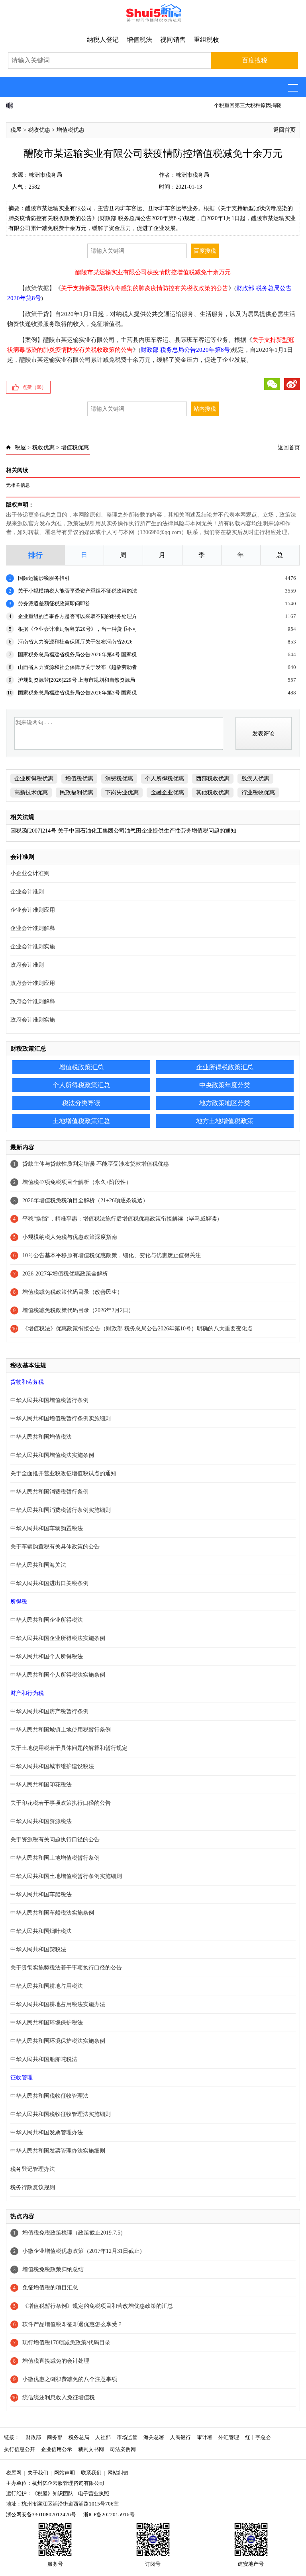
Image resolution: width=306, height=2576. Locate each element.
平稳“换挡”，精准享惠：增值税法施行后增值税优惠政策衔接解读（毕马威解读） (122, 1219)
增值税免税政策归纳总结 (53, 2269)
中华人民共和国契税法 (38, 1949)
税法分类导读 (81, 1103)
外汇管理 (229, 2437)
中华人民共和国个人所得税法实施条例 (58, 1675)
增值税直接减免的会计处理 (56, 2361)
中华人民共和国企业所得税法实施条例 (58, 1638)
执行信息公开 (20, 2449)
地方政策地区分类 (225, 1103)
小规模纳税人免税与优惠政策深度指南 (70, 1237)
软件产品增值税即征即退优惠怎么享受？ (73, 2324)
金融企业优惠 (167, 793)
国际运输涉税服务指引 (44, 578)
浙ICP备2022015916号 (109, 2515)
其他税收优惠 (213, 793)
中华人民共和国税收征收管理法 (49, 2096)
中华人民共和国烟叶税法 (41, 1931)
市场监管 (127, 2437)
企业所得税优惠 (34, 779)
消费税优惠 (119, 779)
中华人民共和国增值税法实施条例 (52, 1455)
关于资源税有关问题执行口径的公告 (55, 1840)
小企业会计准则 (30, 873)
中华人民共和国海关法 (38, 1565)
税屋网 (14, 2473)
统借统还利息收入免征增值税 (59, 2398)
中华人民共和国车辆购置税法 (47, 1528)
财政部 (33, 2437)
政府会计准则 (27, 965)
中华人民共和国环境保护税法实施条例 (58, 2041)
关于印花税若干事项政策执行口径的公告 (61, 1803)
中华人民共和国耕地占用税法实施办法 (58, 2004)
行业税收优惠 (258, 793)
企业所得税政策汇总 (225, 1067)
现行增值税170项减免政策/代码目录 (66, 2343)
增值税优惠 (71, 130)
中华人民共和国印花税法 (41, 1785)
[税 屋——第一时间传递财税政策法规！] (153, 20)
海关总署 (154, 2437)
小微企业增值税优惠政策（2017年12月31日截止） (84, 2251)
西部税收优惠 (213, 779)
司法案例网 (123, 2449)
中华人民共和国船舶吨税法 (44, 2059)
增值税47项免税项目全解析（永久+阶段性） (77, 1182)
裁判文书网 (91, 2449)
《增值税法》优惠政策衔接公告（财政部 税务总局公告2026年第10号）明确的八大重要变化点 (137, 1329)
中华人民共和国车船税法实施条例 (52, 1913)
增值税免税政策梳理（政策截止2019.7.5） (74, 2233)
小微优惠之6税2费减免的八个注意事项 (70, 2379)
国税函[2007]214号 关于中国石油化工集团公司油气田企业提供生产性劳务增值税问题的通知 (123, 831)
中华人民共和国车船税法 (41, 1894)
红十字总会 (258, 2437)
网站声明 (65, 2473)
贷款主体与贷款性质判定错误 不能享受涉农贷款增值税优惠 (96, 1164)
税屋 (16, 130)
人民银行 (180, 2437)
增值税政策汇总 (81, 1067)
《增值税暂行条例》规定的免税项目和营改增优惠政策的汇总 (98, 2306)
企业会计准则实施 (33, 947)
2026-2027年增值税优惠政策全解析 (65, 1274)
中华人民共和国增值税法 (41, 1437)
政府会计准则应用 (33, 983)
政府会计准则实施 (33, 1020)
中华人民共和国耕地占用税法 (47, 1986)
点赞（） (34, 387)
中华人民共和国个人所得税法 (47, 1657)
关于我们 (38, 2473)
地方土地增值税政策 (225, 1121)
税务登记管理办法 (33, 2169)
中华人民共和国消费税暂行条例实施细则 (61, 1510)
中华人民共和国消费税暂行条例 (49, 1492)
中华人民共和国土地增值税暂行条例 (55, 1858)
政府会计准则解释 (33, 1001)
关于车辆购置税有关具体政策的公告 (55, 1547)
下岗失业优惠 (122, 793)
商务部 (55, 2437)
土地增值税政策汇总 (81, 1121)
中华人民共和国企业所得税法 (47, 1620)
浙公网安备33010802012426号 (41, 2515)
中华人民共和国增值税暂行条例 (49, 1400)
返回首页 (284, 130)
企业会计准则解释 (33, 928)
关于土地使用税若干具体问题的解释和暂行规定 (69, 1748)
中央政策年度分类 (225, 1085)
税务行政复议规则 (33, 2187)
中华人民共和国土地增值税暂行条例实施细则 (66, 1876)
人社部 (103, 2437)
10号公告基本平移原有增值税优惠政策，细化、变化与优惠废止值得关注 (112, 1255)
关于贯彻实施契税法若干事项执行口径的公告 (66, 1968)
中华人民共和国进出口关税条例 (49, 1583)
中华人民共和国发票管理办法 (47, 2132)
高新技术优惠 (31, 793)
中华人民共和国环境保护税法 (47, 2023)
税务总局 (79, 2437)
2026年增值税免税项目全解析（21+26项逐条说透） (85, 1200)
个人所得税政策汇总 (81, 1085)
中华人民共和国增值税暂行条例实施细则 (61, 1419)
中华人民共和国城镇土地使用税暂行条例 (61, 1730)
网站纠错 (118, 2473)
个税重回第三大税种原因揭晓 (52, 105)
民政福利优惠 (76, 793)
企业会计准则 (27, 892)
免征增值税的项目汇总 (50, 2288)
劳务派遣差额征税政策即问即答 (54, 604)
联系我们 (91, 2473)
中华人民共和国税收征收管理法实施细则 (61, 2114)
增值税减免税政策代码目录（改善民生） (73, 1292)
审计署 (205, 2437)
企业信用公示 (57, 2449)
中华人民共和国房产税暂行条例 (49, 1711)
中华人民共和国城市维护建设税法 (52, 1766)
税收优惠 (39, 130)
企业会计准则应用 (33, 910)
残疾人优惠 (255, 779)
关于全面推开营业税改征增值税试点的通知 (63, 1473)
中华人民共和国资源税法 (41, 1821)
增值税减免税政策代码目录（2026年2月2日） (78, 1310)
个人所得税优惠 (165, 779)
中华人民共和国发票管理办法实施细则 (58, 2151)
